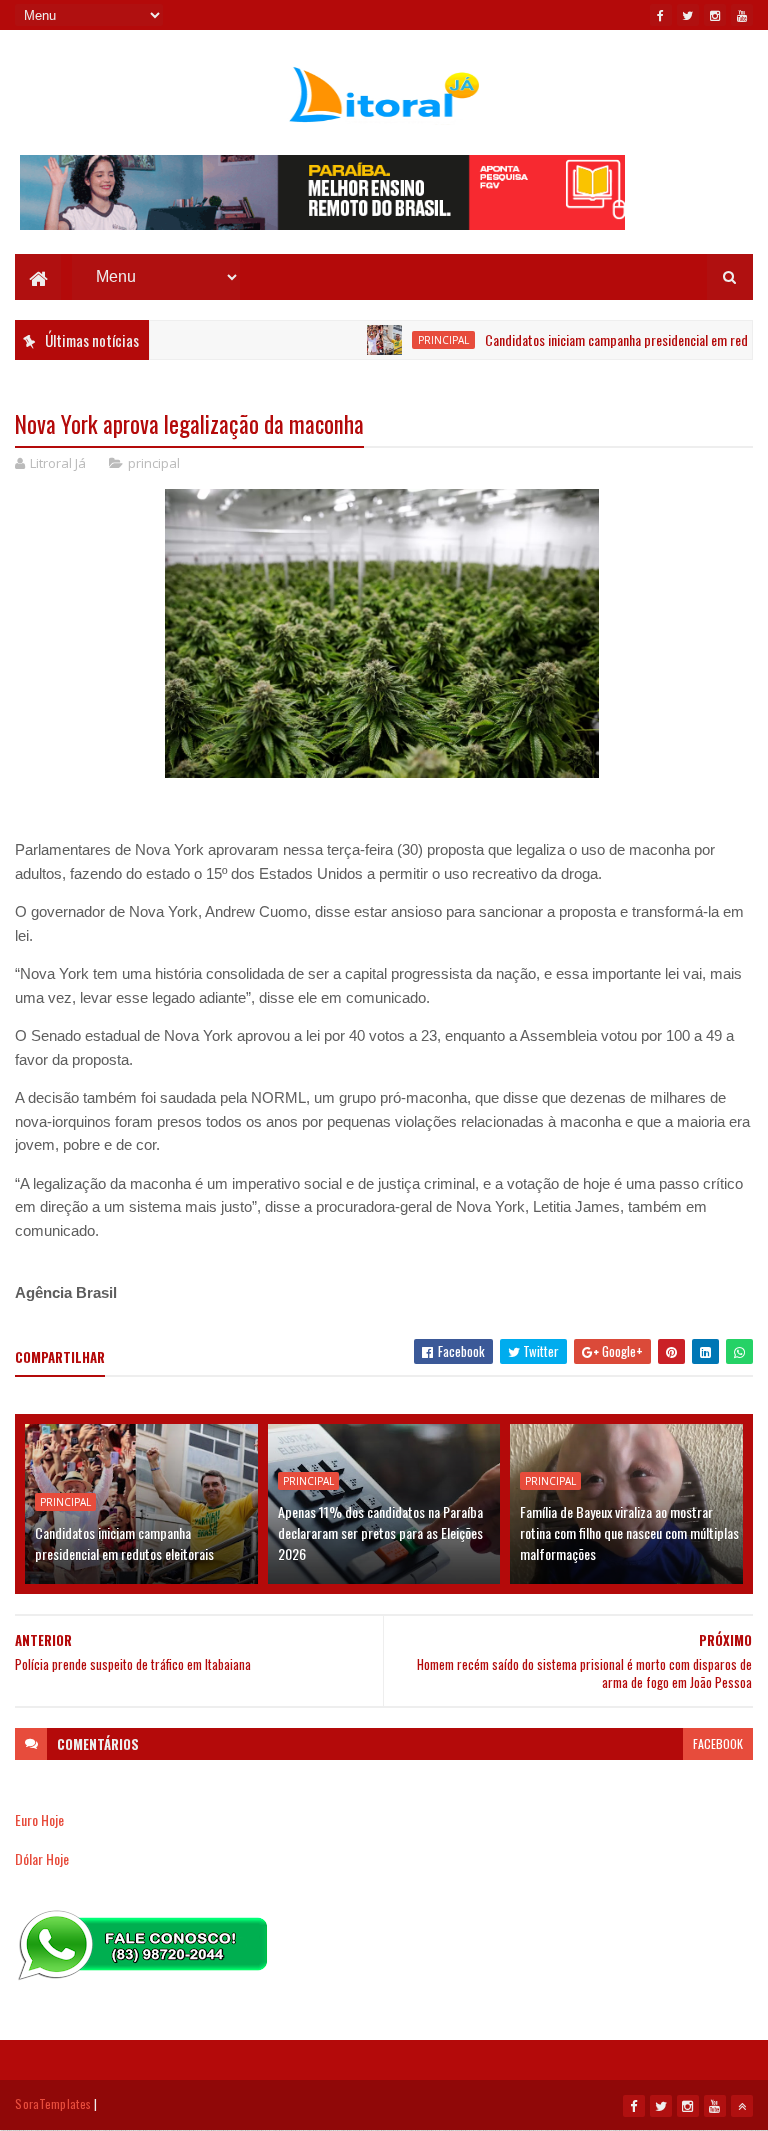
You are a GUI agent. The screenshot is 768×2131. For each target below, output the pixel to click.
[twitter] (688, 15)
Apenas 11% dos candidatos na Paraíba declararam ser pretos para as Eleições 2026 (380, 1532)
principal (410, 340)
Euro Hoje (39, 1819)
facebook (718, 1743)
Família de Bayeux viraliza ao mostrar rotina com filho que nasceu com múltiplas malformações (629, 1532)
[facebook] (661, 15)
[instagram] (715, 15)
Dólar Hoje (42, 1858)
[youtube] (742, 15)
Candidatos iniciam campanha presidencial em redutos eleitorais (124, 1543)
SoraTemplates (53, 2103)
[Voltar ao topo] (742, 2106)
